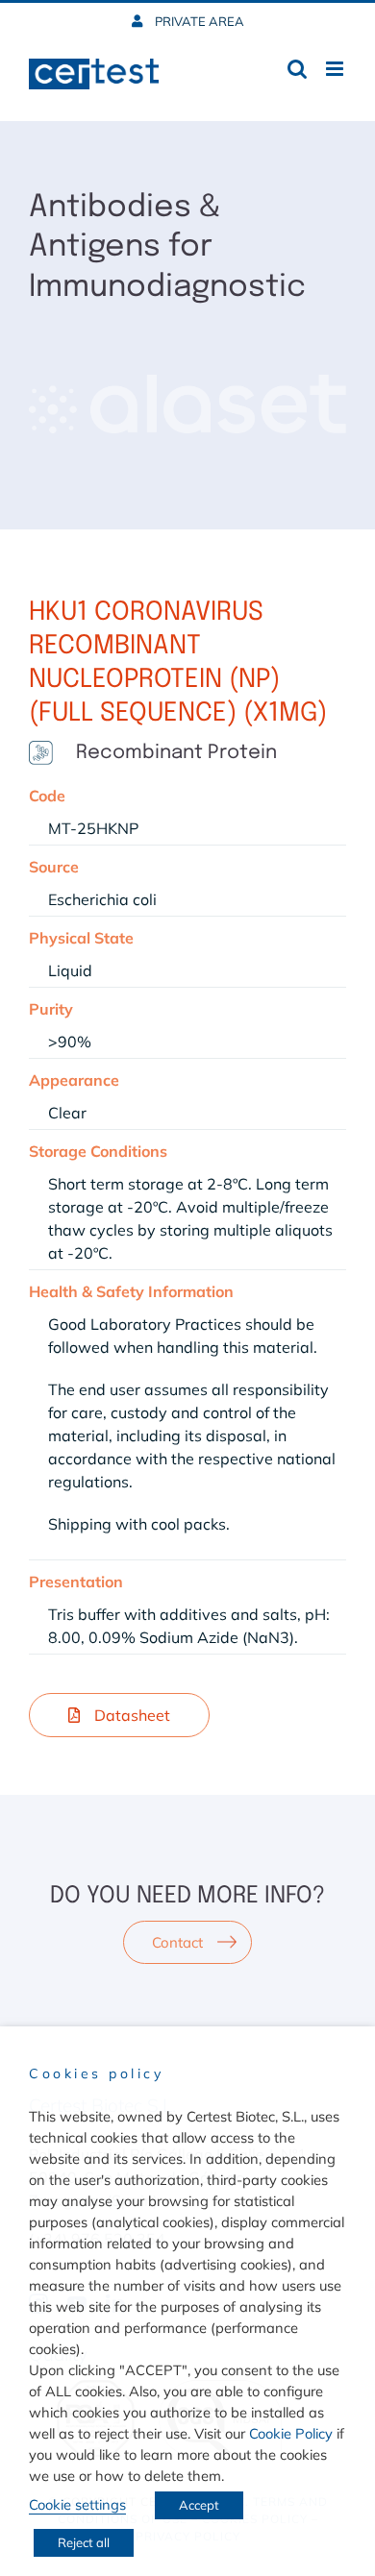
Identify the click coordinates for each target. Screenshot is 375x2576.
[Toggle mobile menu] (336, 69)
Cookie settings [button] (77, 2504)
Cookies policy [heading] (96, 2073)
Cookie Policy (291, 2433)
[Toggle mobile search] (297, 69)
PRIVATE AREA (198, 21)
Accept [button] (199, 2505)
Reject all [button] (84, 2542)
